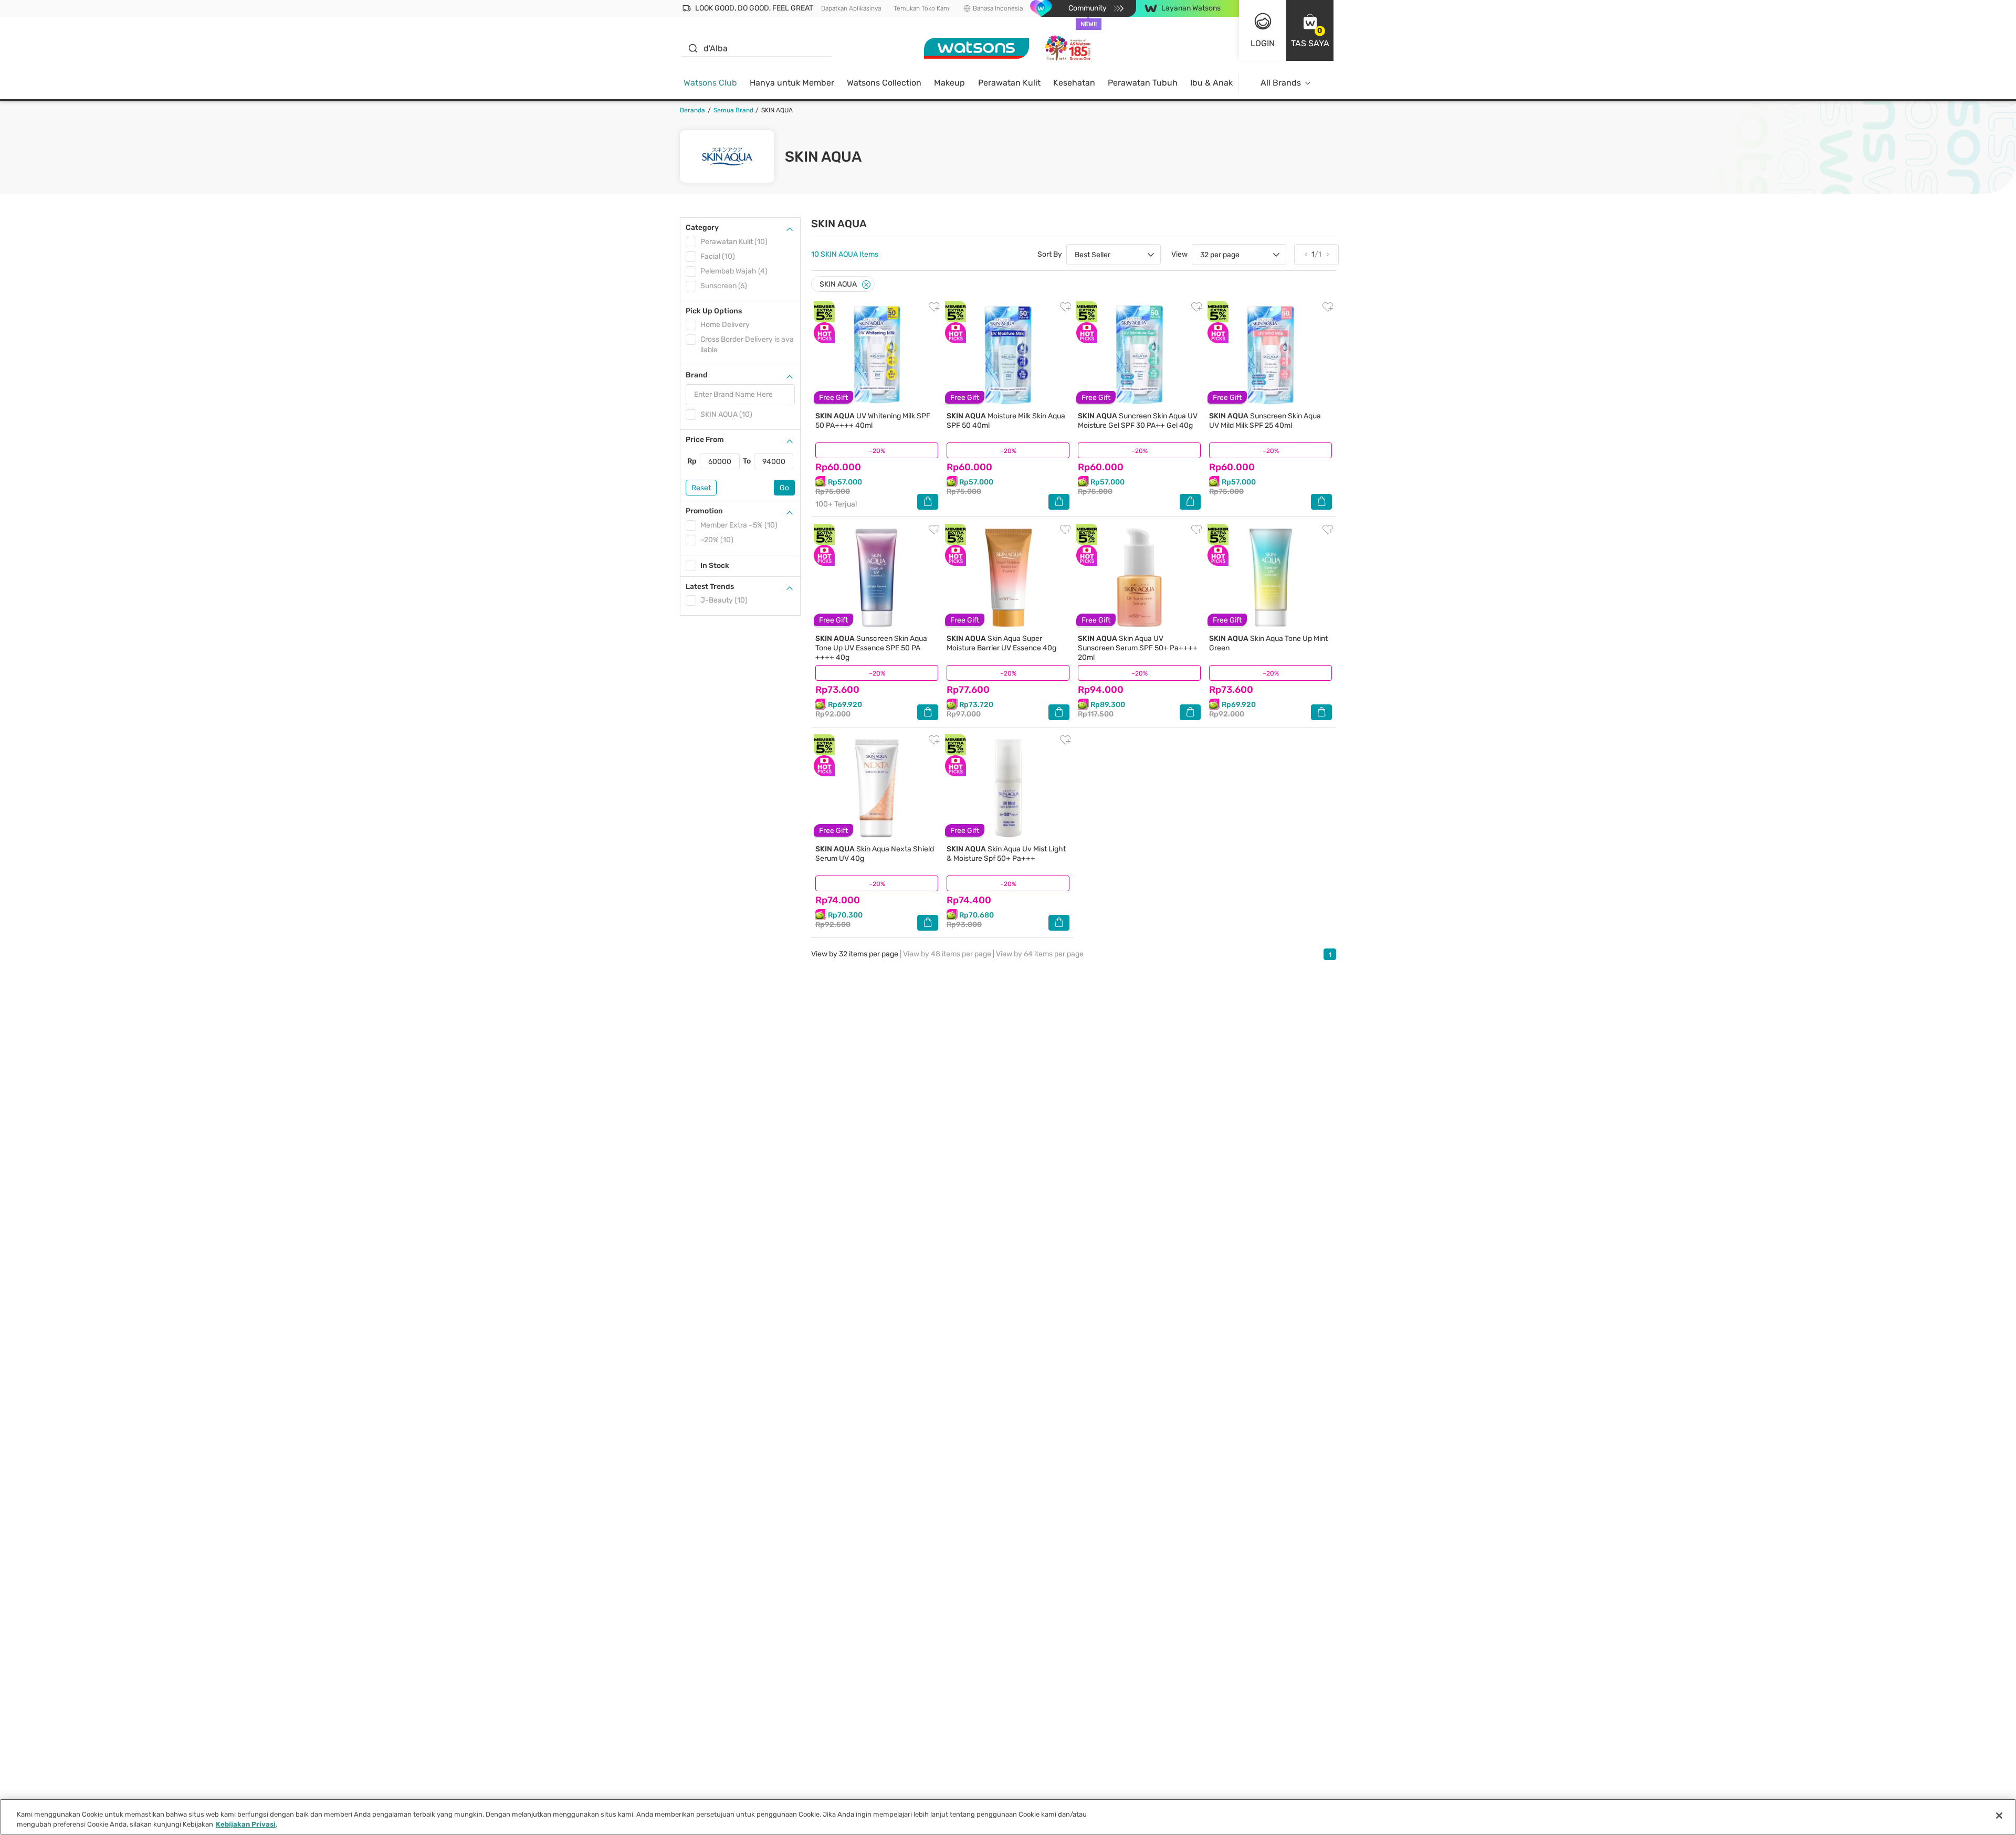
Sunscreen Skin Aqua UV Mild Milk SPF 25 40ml (1265, 421)
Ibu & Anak (1211, 83)
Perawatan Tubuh (1143, 83)
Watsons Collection (884, 83)
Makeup (949, 83)
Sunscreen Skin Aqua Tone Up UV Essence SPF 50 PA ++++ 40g (871, 648)
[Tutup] (1999, 1816)
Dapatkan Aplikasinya (851, 8)
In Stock (715, 566)
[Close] (866, 285)
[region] (1008, 1817)
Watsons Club (710, 83)
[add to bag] (928, 502)
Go (784, 488)
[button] (1310, 30)
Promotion (704, 511)
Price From (705, 440)
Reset (701, 488)
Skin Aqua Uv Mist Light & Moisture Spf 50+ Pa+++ (1006, 854)
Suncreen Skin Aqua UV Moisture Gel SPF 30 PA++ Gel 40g (1138, 421)
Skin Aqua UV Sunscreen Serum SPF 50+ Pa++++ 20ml (1138, 648)
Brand (697, 375)
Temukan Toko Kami (922, 8)
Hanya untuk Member (792, 83)
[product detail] (877, 355)
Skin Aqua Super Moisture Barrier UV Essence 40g (1001, 643)
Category (702, 228)
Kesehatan (1074, 83)
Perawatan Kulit (1009, 83)
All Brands (1281, 83)
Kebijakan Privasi (246, 1824)
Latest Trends (710, 587)
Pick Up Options (714, 311)
